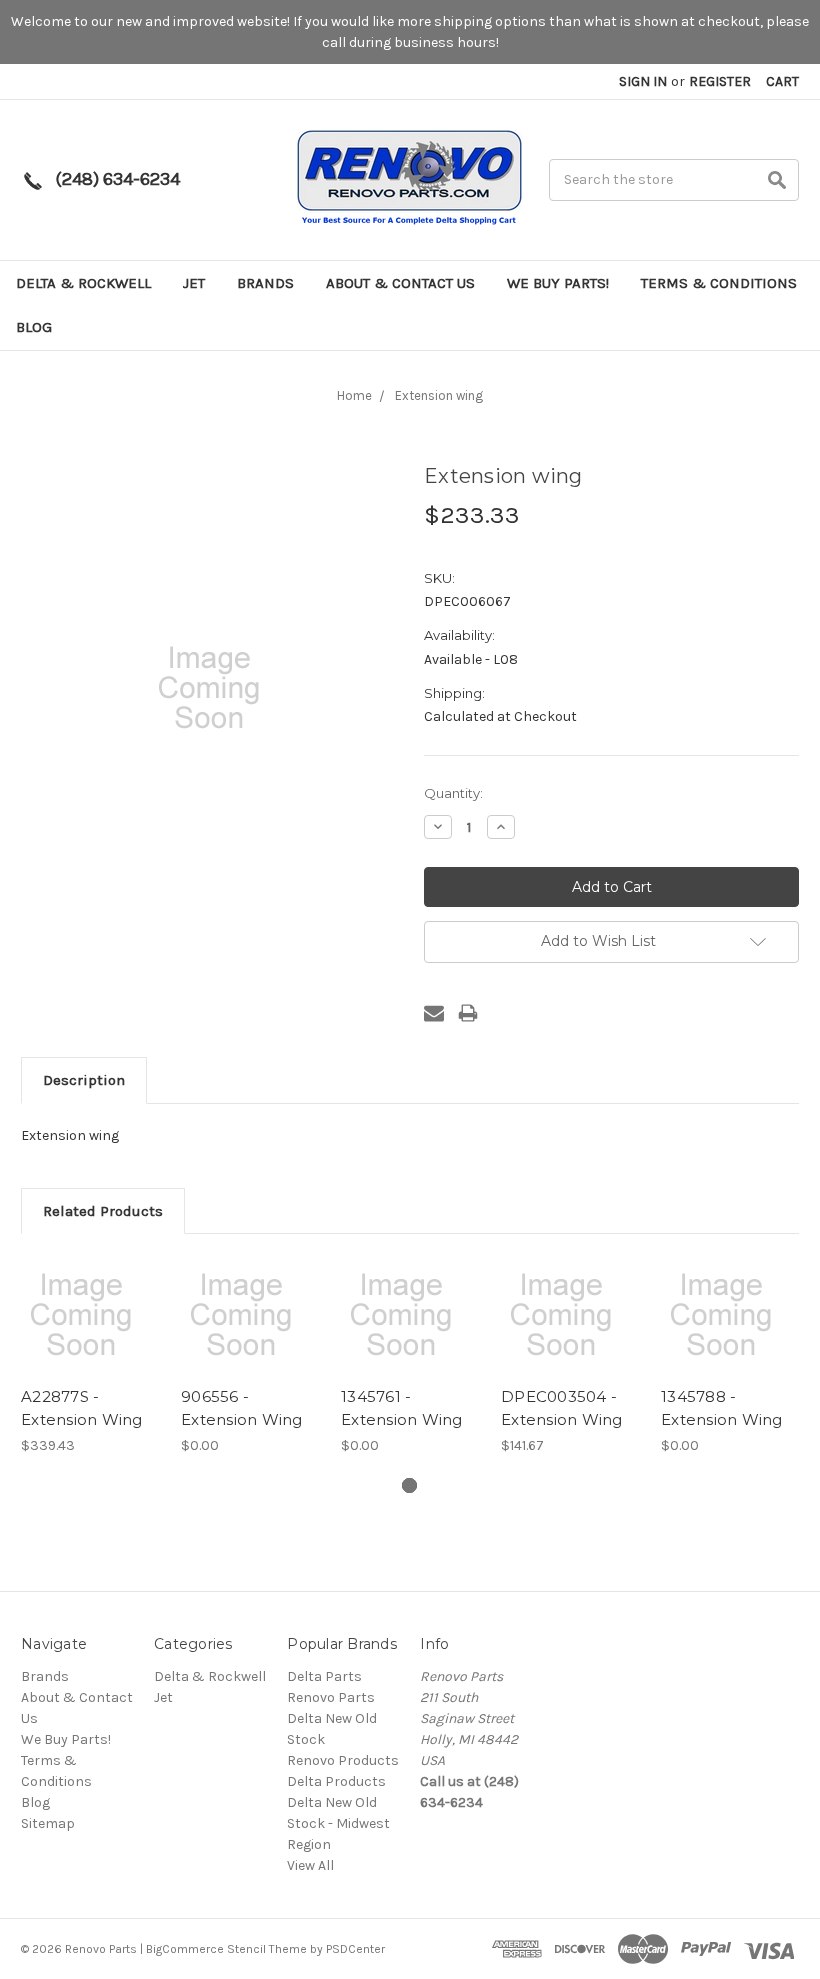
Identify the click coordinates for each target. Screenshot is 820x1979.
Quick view (91, 1298)
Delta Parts (324, 1676)
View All (310, 1865)
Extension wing (439, 395)
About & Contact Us (400, 283)
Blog (34, 327)
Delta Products (336, 1781)
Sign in (643, 81)
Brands (265, 283)
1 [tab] (409, 1485)
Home (354, 395)
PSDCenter (355, 1949)
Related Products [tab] (103, 1211)
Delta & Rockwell (83, 283)
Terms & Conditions (719, 283)
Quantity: (453, 793)
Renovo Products (343, 1760)
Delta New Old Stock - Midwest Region (338, 1823)
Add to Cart (90, 1333)
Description (84, 1080)
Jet (194, 283)
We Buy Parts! (558, 283)
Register (720, 81)
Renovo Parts (331, 1697)
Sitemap (48, 1823)
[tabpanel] (91, 1355)
